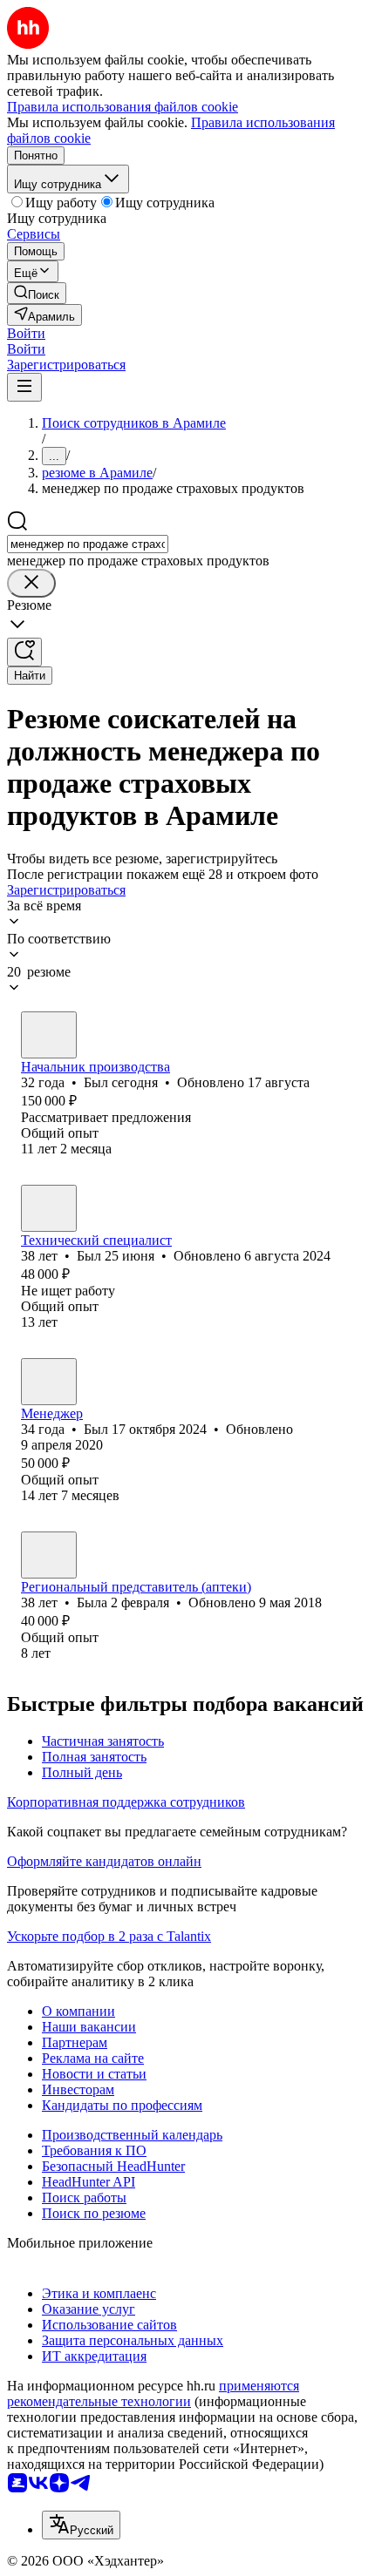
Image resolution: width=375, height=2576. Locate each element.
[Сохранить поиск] (24, 652)
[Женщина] (49, 1555)
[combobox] (88, 544)
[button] (26, 333)
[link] (37, 293)
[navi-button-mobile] (24, 387)
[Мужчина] (49, 1035)
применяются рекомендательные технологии (153, 2393)
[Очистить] (31, 583)
